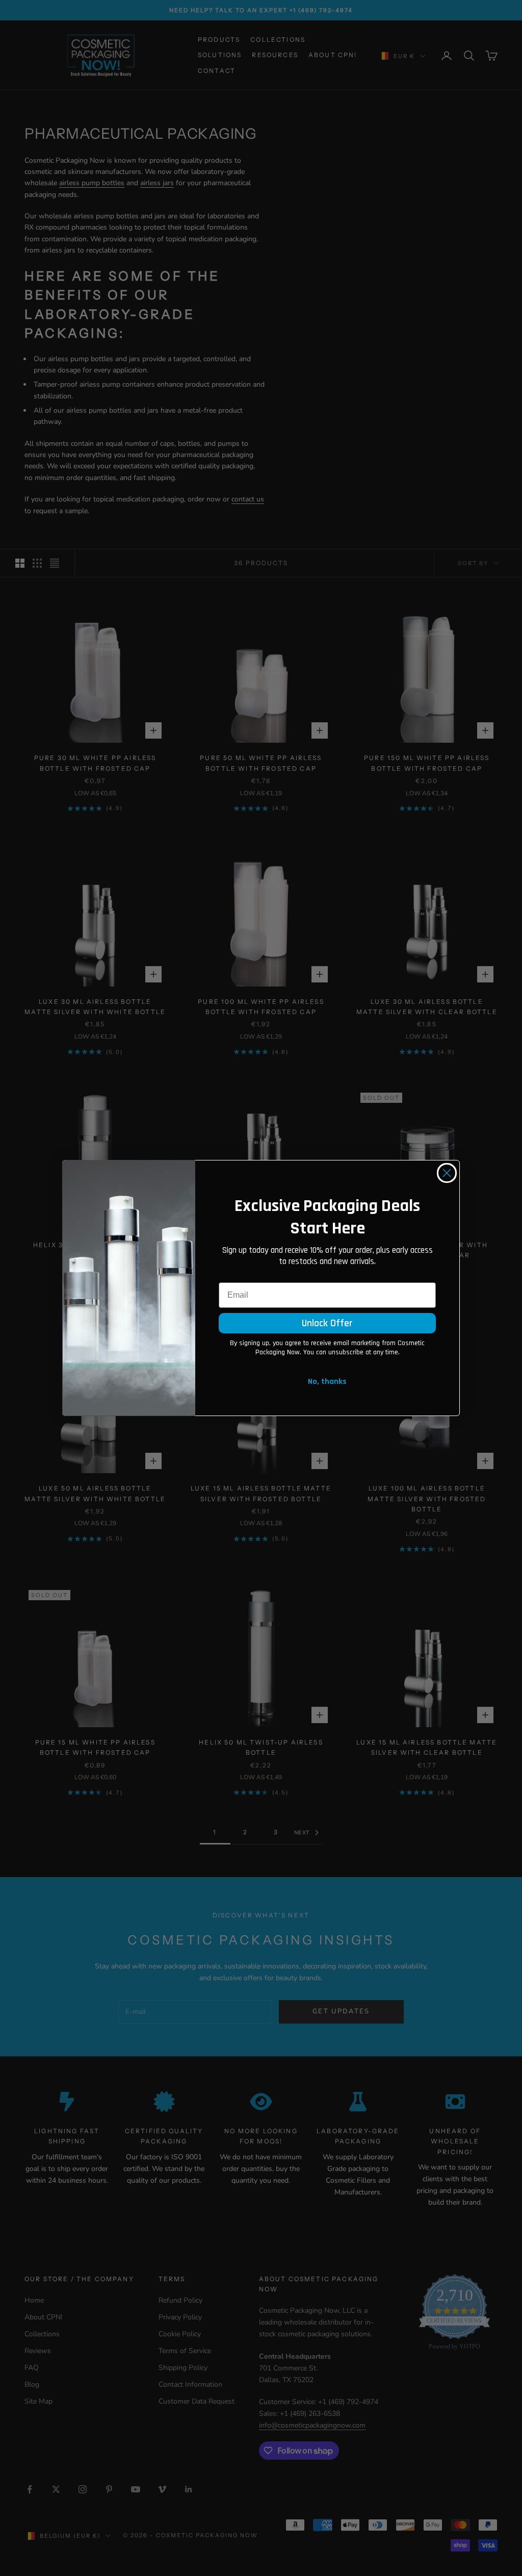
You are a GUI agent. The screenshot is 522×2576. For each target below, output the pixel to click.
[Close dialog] (447, 1173)
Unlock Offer (327, 1323)
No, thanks (327, 1382)
